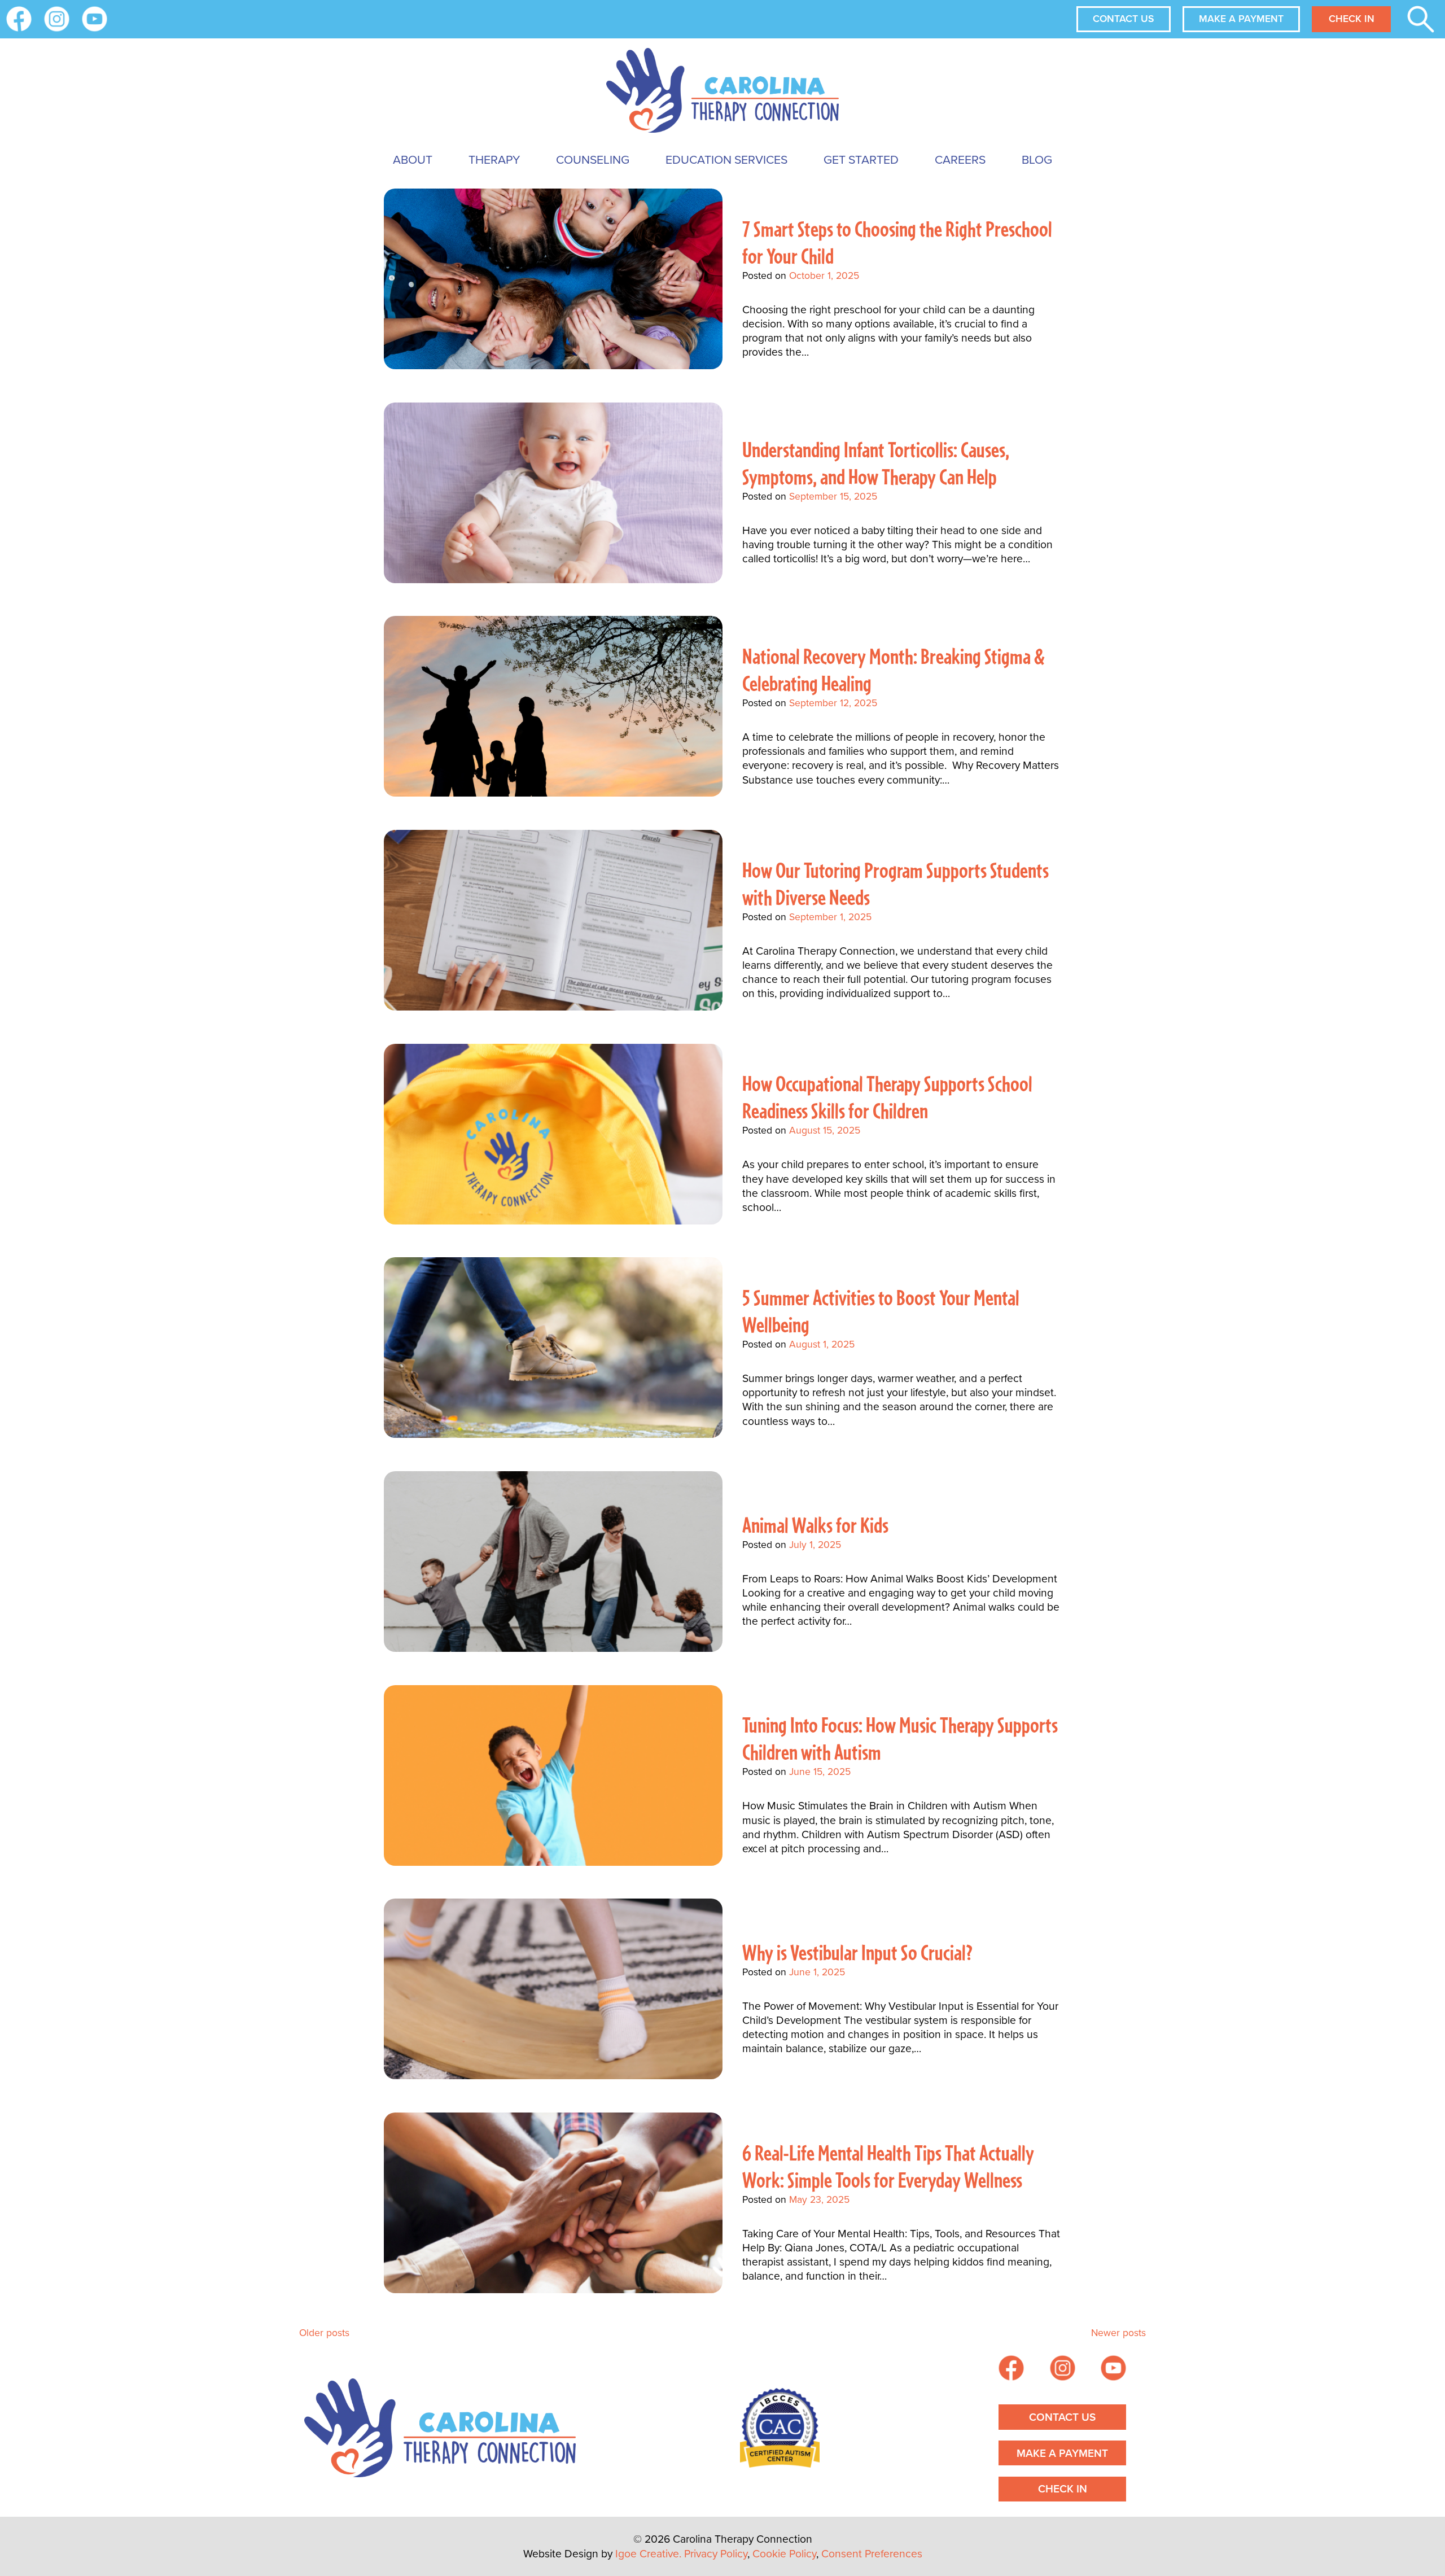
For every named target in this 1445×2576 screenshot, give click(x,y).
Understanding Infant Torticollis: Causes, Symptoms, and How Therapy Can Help (876, 463)
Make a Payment (1062, 2453)
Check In (1352, 19)
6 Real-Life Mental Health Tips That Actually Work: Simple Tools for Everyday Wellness (888, 2166)
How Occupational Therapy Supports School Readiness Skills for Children (887, 1097)
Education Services (726, 159)
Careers (960, 159)
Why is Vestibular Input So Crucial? (857, 1952)
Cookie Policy (784, 2554)
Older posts (324, 2333)
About (413, 159)
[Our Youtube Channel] (95, 19)
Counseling (593, 159)
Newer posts (1118, 2333)
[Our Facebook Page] (1011, 2370)
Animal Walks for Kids (815, 1525)
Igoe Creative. (648, 2554)
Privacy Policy (716, 2554)
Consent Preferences (872, 2554)
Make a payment (1241, 19)
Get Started (861, 159)
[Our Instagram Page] (57, 19)
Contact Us (1123, 19)
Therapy (494, 159)
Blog (1037, 159)
